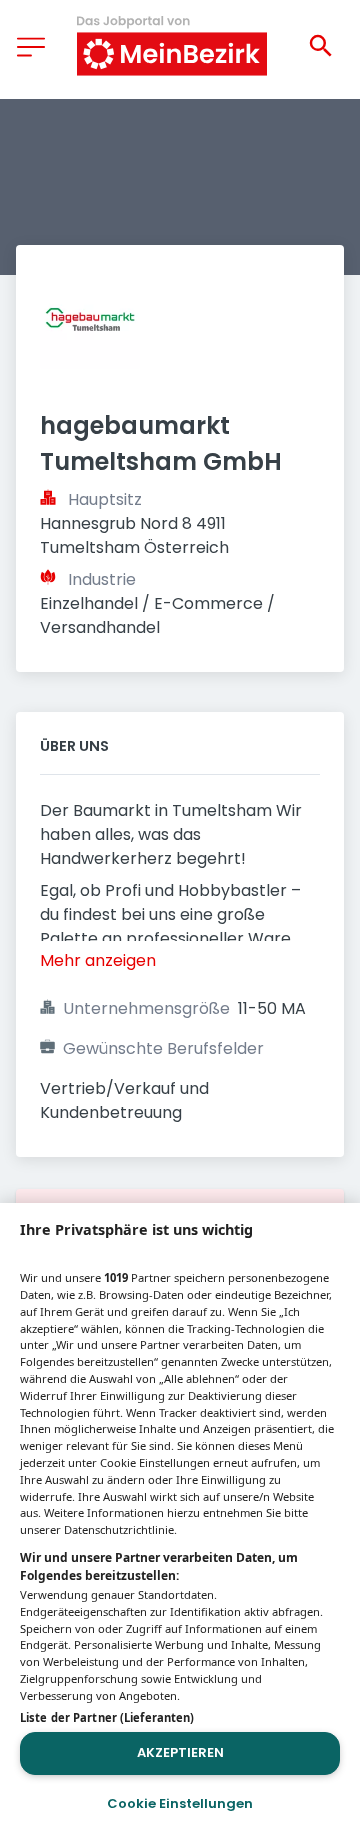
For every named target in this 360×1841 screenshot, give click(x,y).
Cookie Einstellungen (180, 1803)
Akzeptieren (180, 1752)
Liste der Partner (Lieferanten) (107, 1717)
